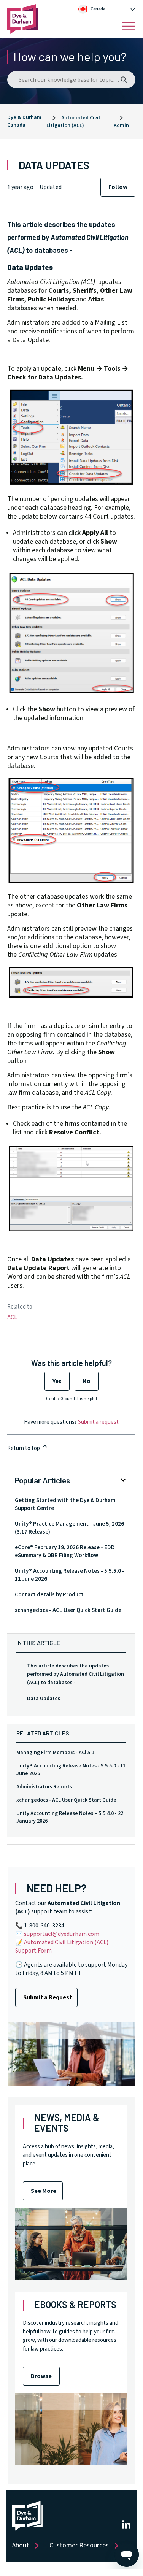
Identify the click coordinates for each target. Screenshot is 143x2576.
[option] (110, 9)
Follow (118, 187)
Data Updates (44, 1699)
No (87, 1381)
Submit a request (98, 1422)
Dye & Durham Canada (24, 121)
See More (44, 2191)
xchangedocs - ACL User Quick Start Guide (66, 1800)
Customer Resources (79, 2545)
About (21, 2545)
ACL (12, 1317)
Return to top (24, 1448)
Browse (41, 2376)
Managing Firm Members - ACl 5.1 (55, 1753)
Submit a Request (48, 1997)
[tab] (107, 9)
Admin (121, 125)
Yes (57, 1381)
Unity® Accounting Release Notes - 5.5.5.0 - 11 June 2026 (71, 1770)
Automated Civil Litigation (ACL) (73, 122)
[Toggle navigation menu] (129, 26)
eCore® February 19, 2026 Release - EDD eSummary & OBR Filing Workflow (65, 1551)
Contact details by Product (49, 1595)
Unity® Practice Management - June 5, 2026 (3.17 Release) (69, 1528)
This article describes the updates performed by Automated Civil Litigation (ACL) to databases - (75, 1674)
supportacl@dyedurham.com (62, 1934)
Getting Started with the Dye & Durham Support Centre (65, 1504)
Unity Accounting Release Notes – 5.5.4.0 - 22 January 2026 (70, 1817)
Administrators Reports (44, 1787)
